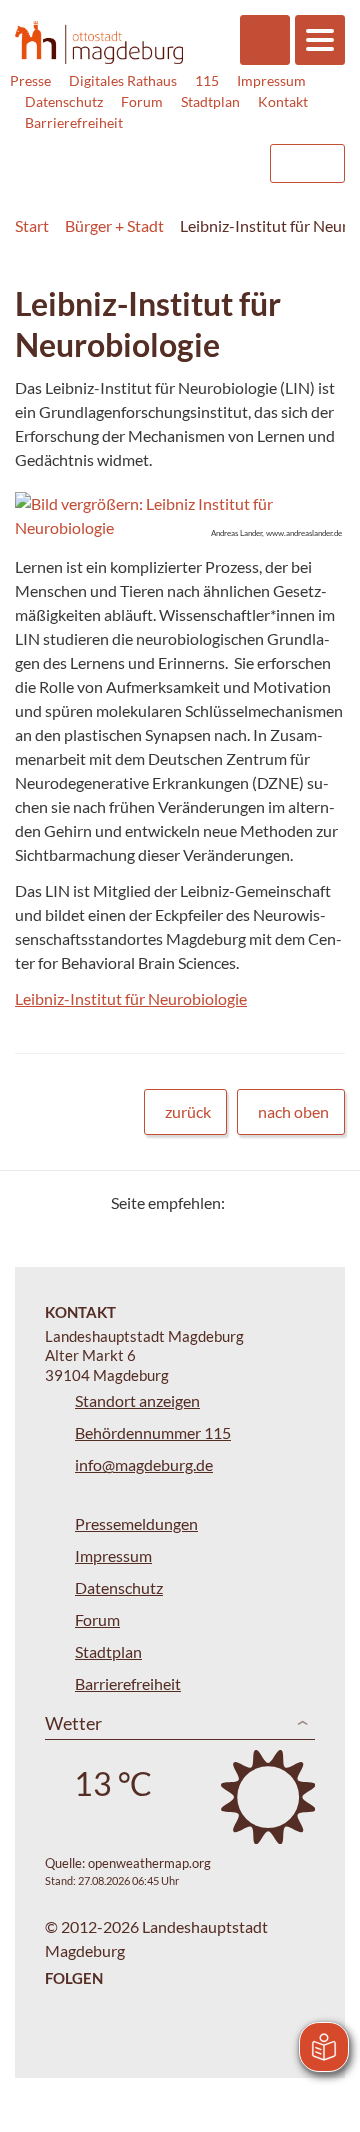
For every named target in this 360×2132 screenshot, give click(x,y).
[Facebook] (272, 1202)
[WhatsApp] (322, 1202)
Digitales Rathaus (123, 80)
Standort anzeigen (137, 1400)
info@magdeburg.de (144, 1464)
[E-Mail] (297, 1202)
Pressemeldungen (136, 1523)
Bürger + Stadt (114, 225)
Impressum (271, 80)
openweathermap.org (149, 1863)
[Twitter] (247, 1202)
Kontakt (283, 101)
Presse (30, 80)
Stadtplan (210, 101)
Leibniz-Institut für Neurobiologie (131, 998)
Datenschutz (64, 101)
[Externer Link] (91, 154)
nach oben (293, 1111)
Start (32, 225)
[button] (180, 516)
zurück (188, 1111)
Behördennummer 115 (153, 1432)
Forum (142, 101)
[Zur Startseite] (99, 42)
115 (207, 80)
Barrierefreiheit (74, 122)
